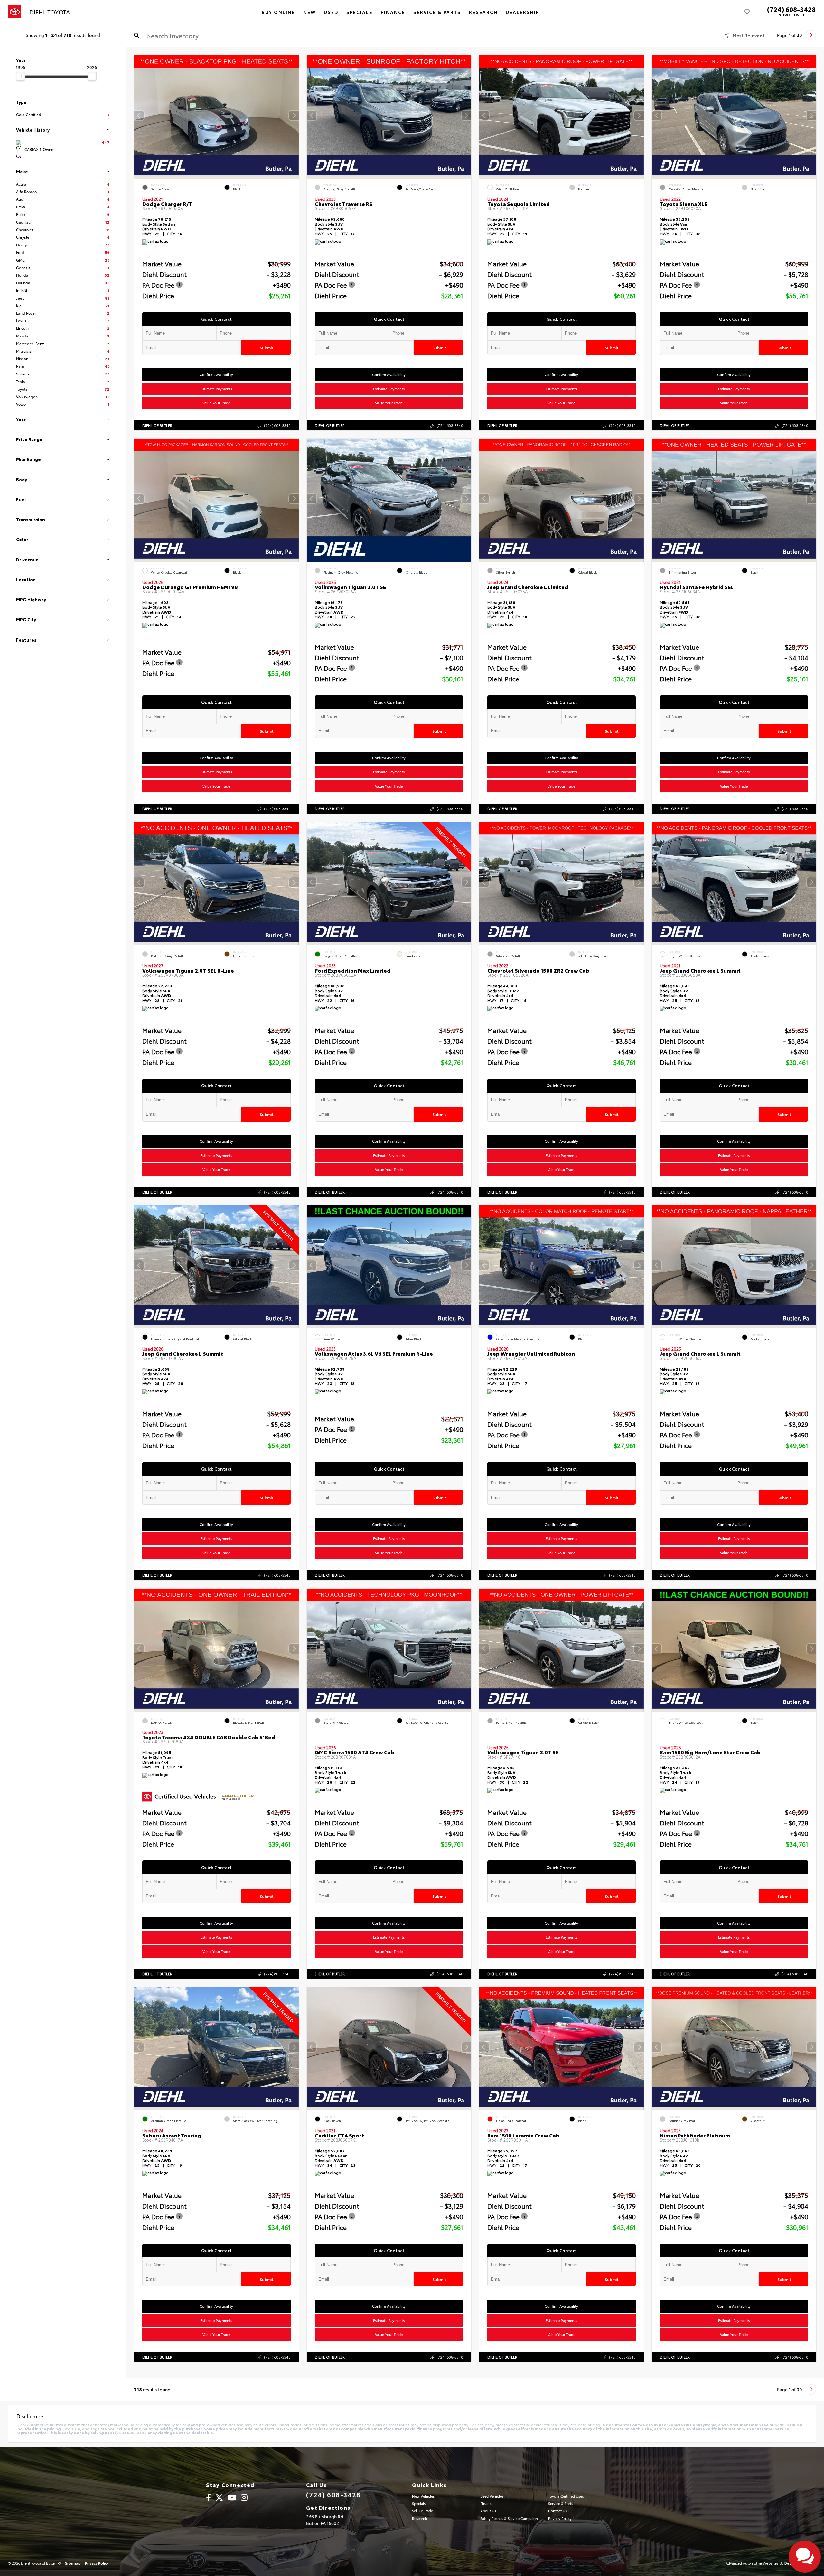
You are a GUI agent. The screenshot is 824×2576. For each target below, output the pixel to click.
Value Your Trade (217, 403)
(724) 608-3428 (791, 9)
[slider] (21, 76)
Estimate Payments (217, 389)
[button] (294, 115)
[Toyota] (15, 12)
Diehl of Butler (157, 425)
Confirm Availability (217, 374)
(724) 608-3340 (277, 425)
